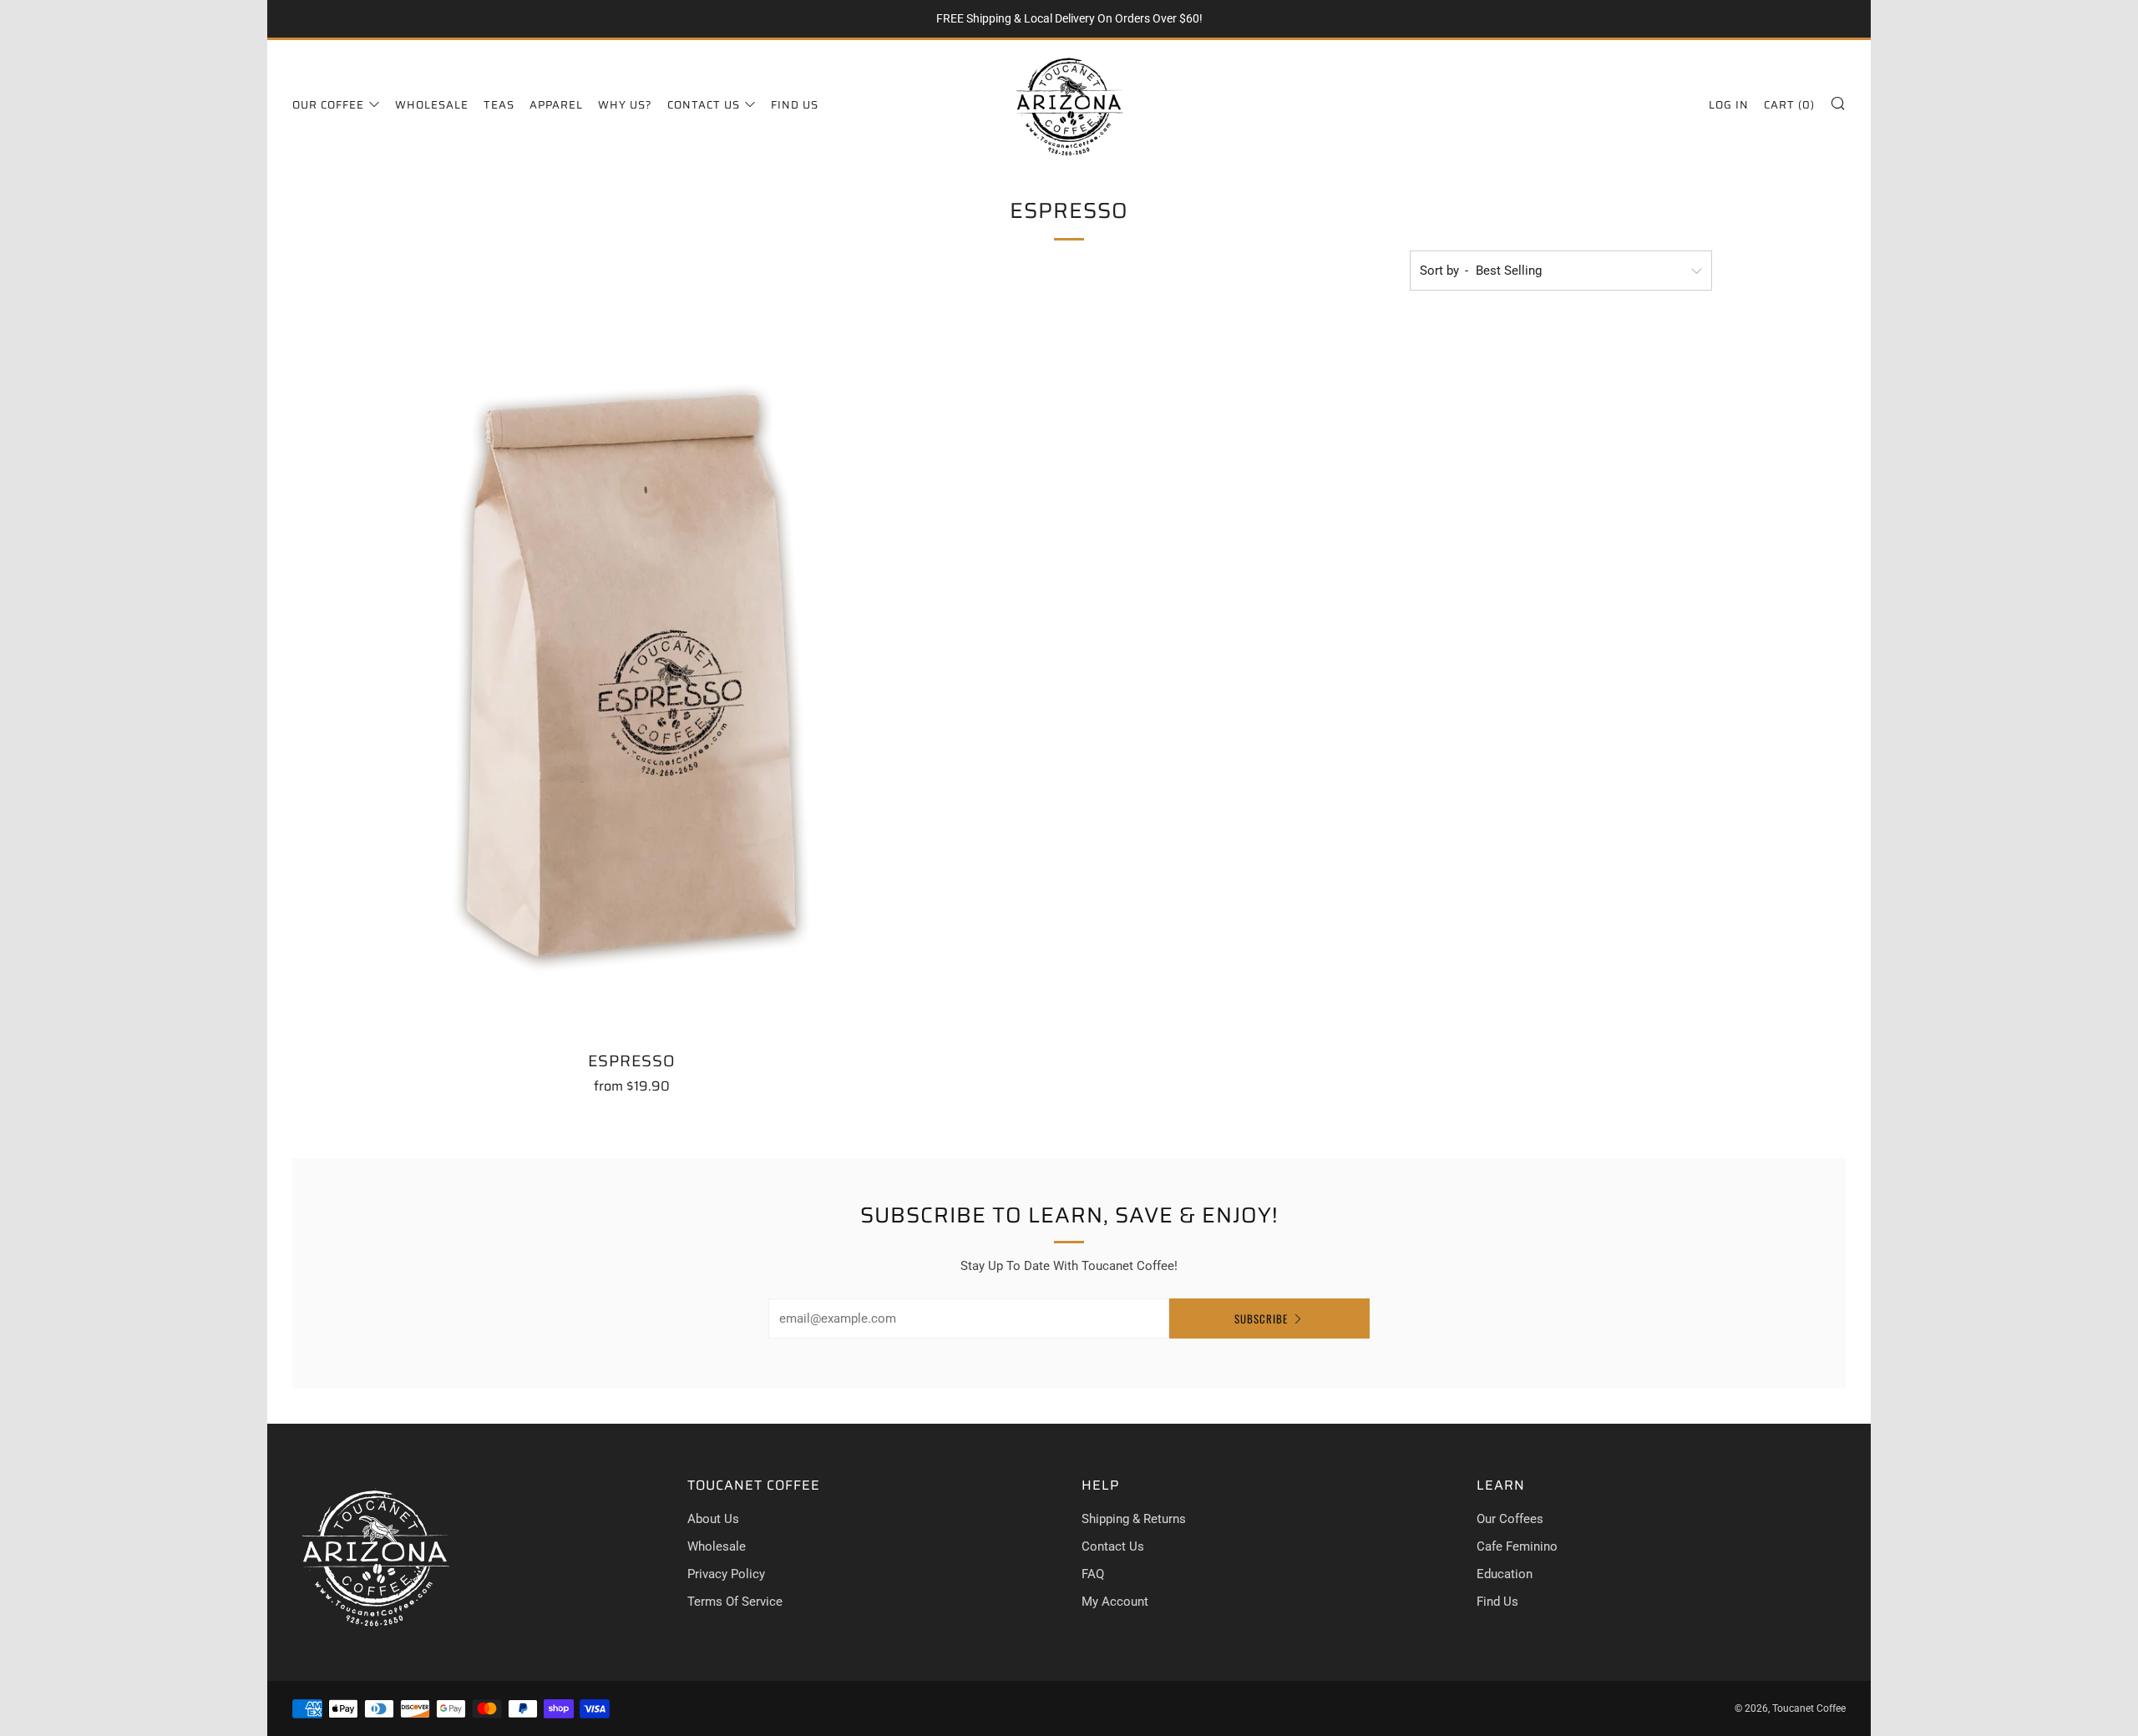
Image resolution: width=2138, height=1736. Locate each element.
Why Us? (625, 105)
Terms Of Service (735, 1602)
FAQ (1093, 1574)
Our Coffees (1510, 1519)
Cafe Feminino (1517, 1546)
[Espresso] (632, 676)
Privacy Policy (726, 1574)
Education (1505, 1574)
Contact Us (704, 105)
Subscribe (1261, 1318)
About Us (713, 1519)
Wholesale (432, 105)
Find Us (795, 105)
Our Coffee (328, 105)
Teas (499, 105)
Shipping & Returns (1134, 1519)
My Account (1115, 1602)
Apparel (556, 105)
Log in (1729, 105)
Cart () (1789, 105)
